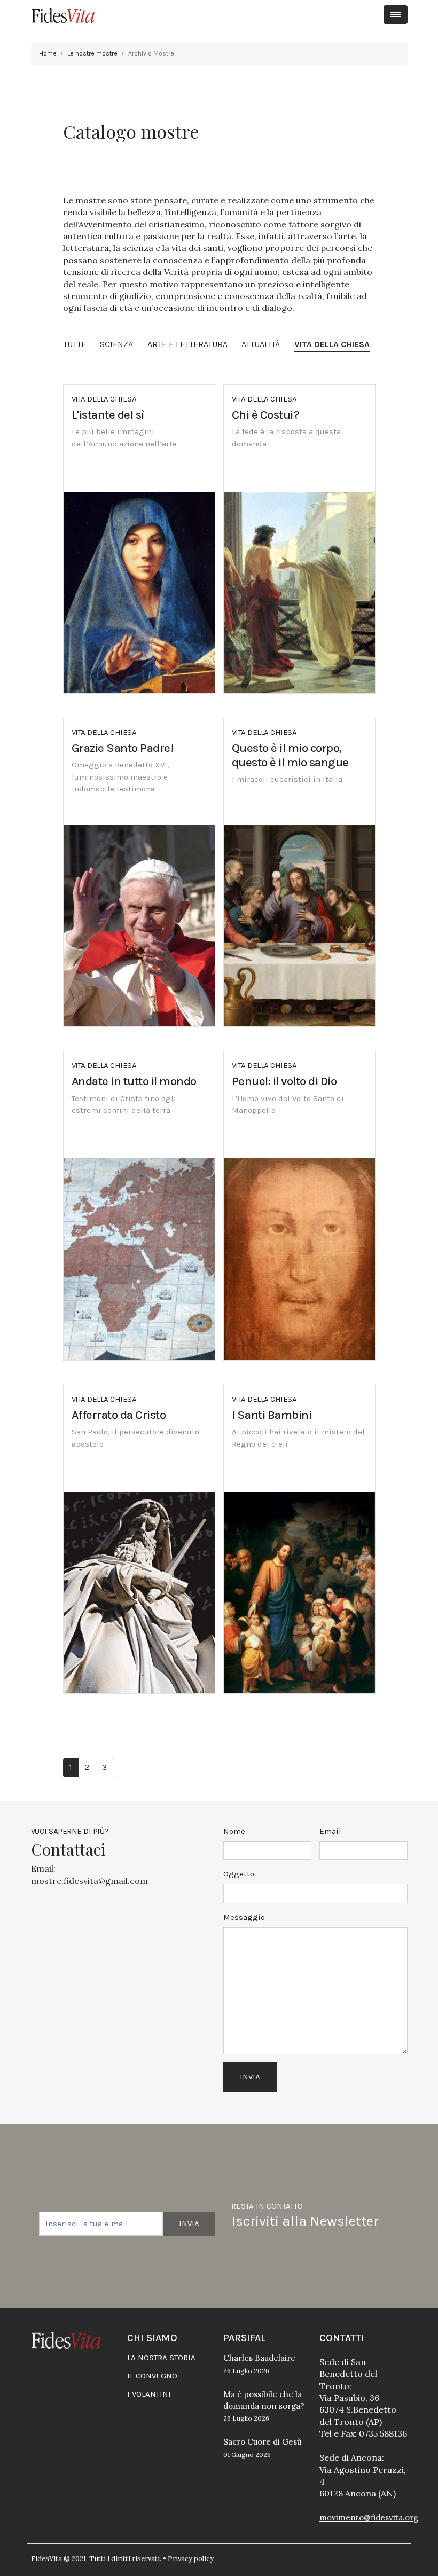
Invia (189, 2224)
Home (48, 53)
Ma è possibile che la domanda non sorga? (264, 2406)
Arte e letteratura (187, 344)
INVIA (250, 2077)
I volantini (149, 2394)
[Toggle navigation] (396, 15)
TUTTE (75, 344)
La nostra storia (161, 2358)
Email (330, 1831)
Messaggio (244, 1917)
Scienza (116, 344)
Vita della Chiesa (332, 344)
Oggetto (239, 1874)
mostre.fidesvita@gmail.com (89, 1881)
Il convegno (152, 2376)
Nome (234, 1831)
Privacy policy (191, 2559)
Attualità (261, 344)
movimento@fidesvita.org (369, 2518)
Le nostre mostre (92, 53)
